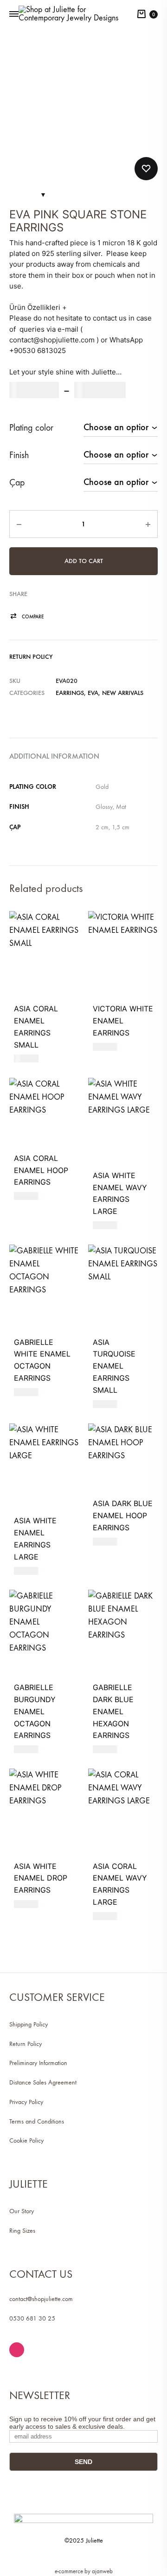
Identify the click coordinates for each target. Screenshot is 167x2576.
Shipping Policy (29, 2024)
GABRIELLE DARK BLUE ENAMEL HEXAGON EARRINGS (113, 1711)
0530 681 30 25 (32, 2318)
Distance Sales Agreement (43, 2082)
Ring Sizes (22, 2231)
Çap (17, 482)
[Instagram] (17, 2350)
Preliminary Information (38, 2063)
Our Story (22, 2211)
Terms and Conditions (37, 2121)
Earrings (70, 693)
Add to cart (84, 561)
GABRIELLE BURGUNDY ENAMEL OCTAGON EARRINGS (35, 1711)
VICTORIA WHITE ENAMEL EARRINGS (123, 1021)
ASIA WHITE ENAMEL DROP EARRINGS (41, 1878)
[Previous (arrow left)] (16, 1288)
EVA (93, 693)
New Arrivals (123, 693)
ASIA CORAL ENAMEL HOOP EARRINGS (41, 1170)
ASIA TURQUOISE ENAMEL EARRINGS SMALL (114, 1366)
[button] (27, 617)
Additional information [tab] (54, 756)
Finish (19, 455)
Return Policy (31, 657)
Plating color (31, 428)
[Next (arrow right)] (151, 1288)
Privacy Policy (26, 2102)
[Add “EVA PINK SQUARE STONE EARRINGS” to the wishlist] (146, 169)
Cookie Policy (26, 2140)
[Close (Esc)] (136, 10)
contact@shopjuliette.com (41, 2299)
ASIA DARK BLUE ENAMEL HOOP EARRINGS (123, 1515)
